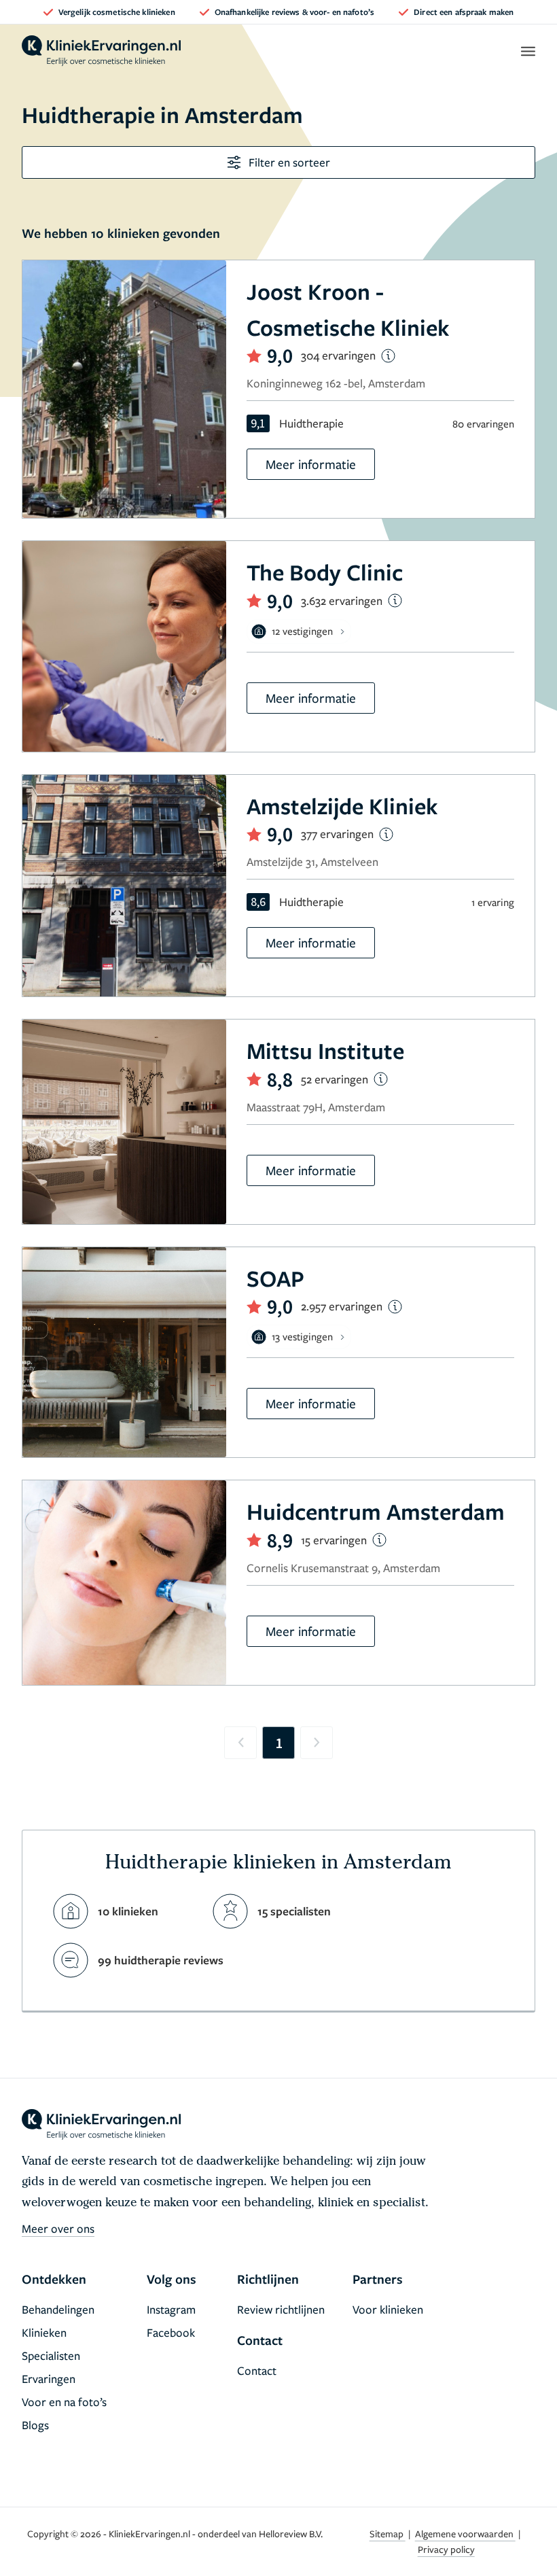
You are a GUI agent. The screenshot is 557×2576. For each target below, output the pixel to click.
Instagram (171, 2309)
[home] (101, 51)
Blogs (35, 2425)
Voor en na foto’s (64, 2402)
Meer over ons (58, 2228)
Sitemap (388, 2534)
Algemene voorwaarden (465, 2534)
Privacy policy (446, 2549)
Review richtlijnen (281, 2309)
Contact (257, 2370)
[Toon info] (388, 356)
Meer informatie (311, 464)
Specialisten (51, 2355)
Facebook (171, 2332)
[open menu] (527, 51)
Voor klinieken (388, 2309)
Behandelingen (58, 2309)
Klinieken (44, 2332)
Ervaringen (49, 2379)
